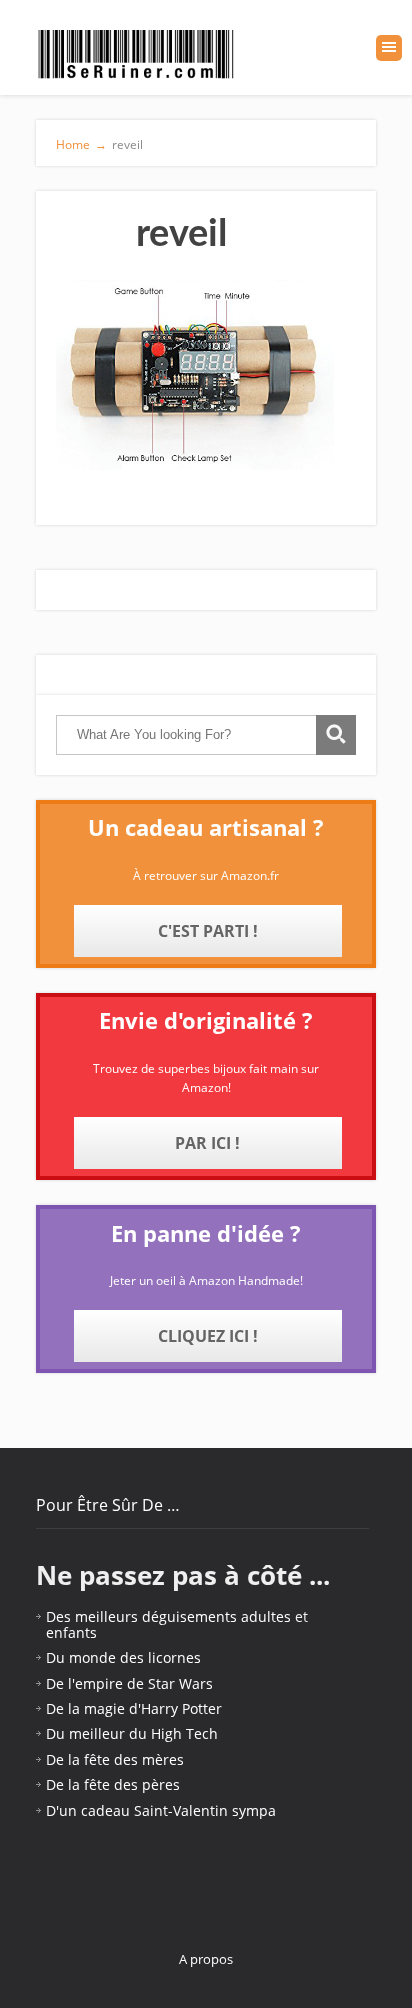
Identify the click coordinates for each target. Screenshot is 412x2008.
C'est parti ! (208, 931)
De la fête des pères (113, 1784)
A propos (206, 1959)
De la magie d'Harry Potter (134, 1708)
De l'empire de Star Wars (129, 1683)
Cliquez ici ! (208, 1336)
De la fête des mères (115, 1759)
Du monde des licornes (123, 1657)
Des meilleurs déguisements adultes (168, 1616)
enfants (71, 1632)
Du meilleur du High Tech (132, 1733)
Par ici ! (207, 1143)
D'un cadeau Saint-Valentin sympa (161, 1810)
